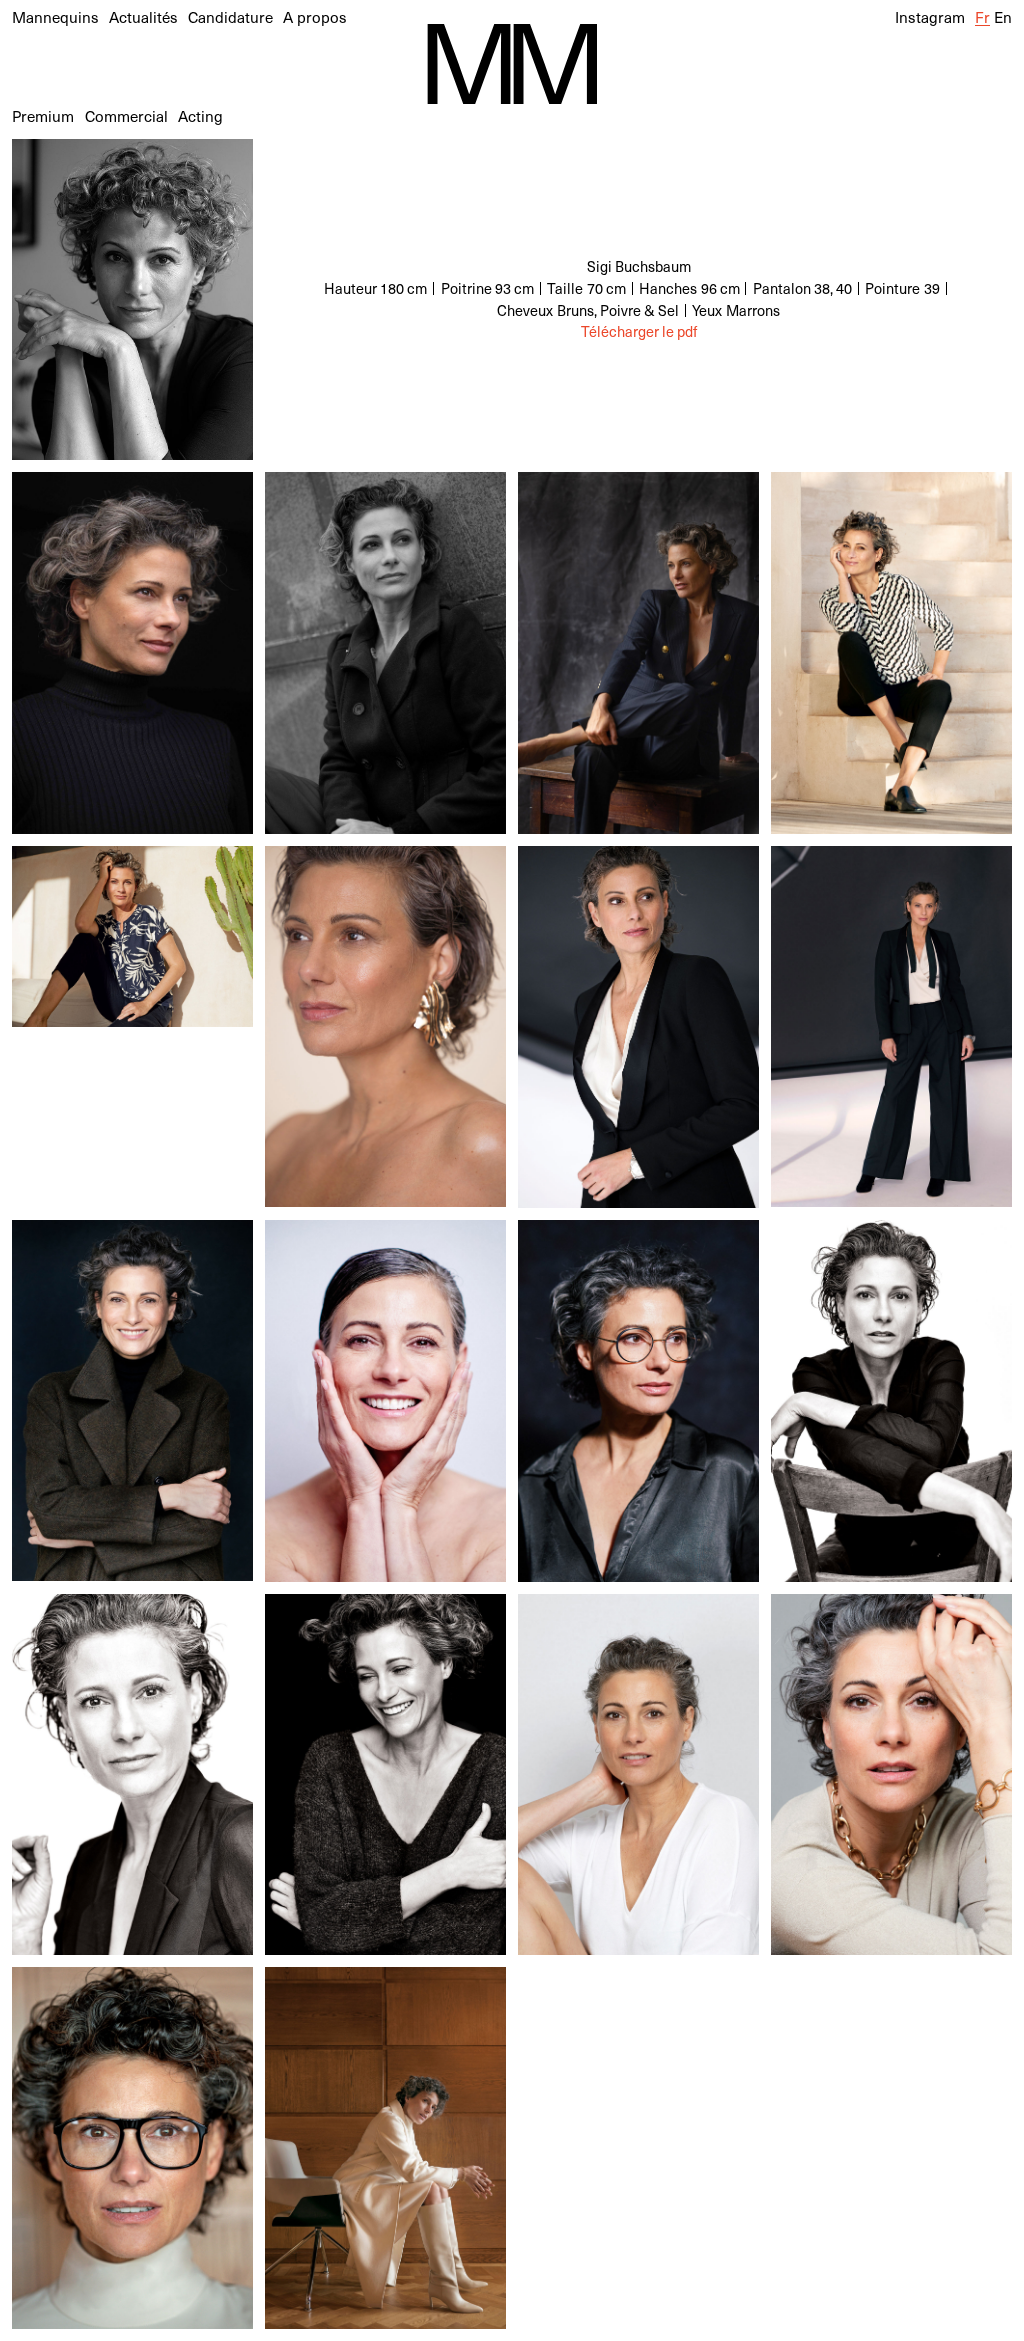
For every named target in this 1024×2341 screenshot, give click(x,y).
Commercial (126, 115)
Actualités (143, 16)
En (1003, 16)
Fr (982, 16)
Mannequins (55, 16)
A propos (315, 16)
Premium (43, 115)
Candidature (230, 16)
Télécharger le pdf (639, 331)
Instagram (930, 16)
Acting (200, 115)
